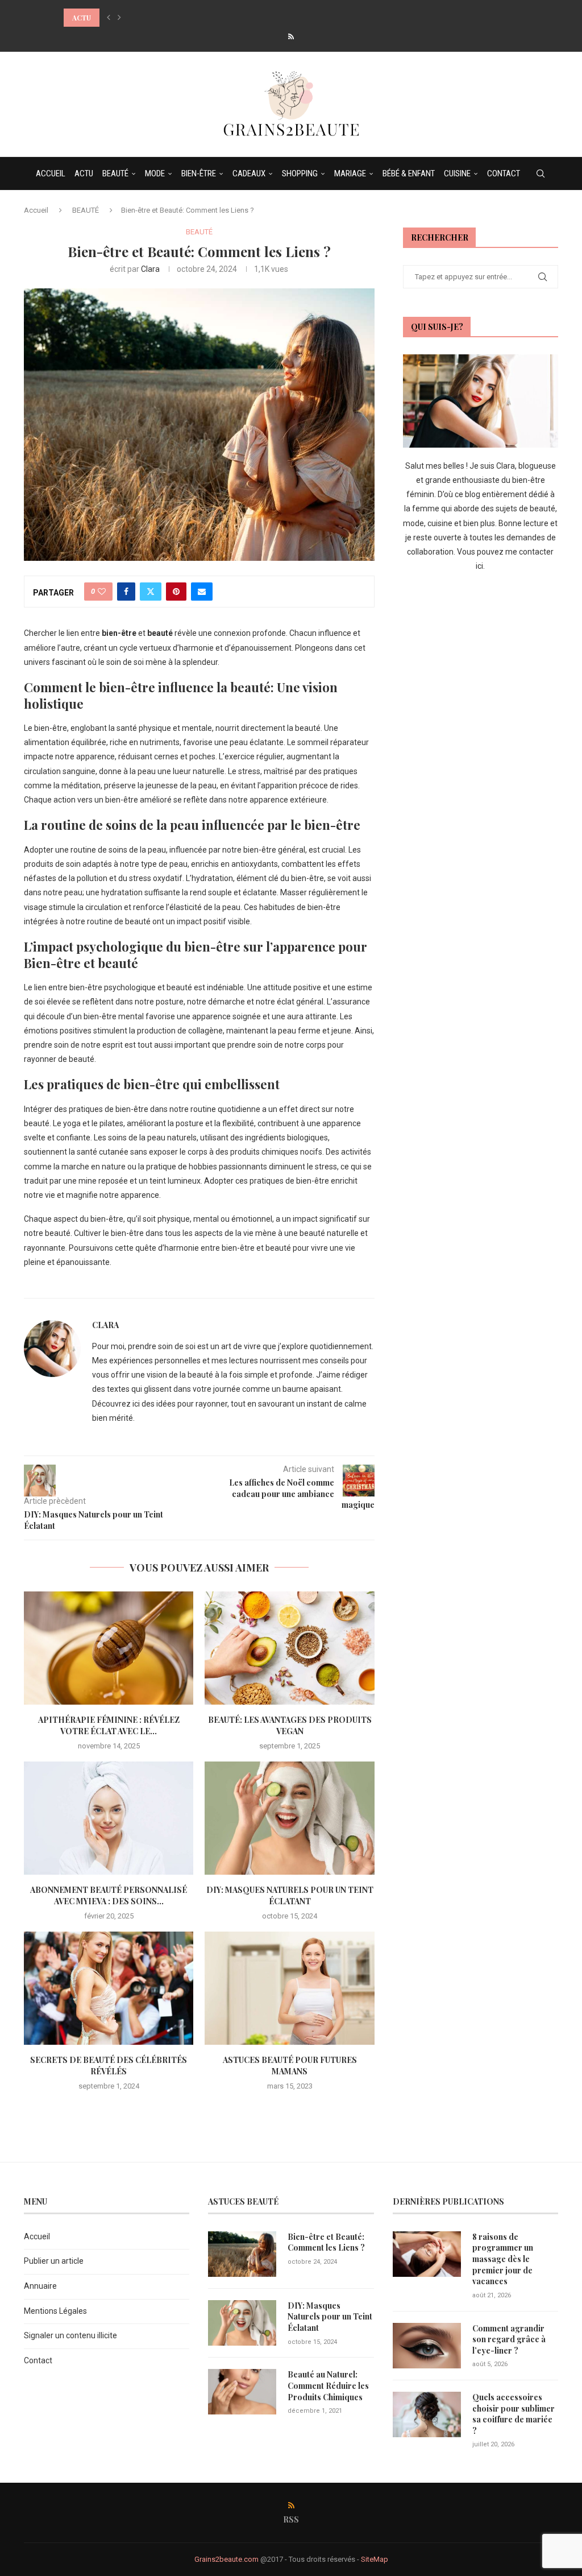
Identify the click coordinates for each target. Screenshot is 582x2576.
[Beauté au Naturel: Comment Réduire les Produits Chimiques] (242, 2392)
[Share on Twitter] (151, 592)
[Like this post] (102, 592)
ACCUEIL (51, 173)
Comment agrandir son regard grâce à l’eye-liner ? (509, 2339)
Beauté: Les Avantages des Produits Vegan (290, 1725)
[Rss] (291, 37)
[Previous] (109, 18)
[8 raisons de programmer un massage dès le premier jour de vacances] (427, 2254)
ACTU (84, 173)
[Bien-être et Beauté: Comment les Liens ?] (242, 2254)
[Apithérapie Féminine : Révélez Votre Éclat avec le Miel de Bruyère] (109, 1648)
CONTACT (504, 173)
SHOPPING (300, 173)
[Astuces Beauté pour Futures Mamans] (289, 1988)
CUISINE (457, 173)
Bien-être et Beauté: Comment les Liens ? (326, 2242)
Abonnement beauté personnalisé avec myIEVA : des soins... (109, 1895)
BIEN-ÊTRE (199, 173)
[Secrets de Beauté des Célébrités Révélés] (109, 1988)
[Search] (541, 173)
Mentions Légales (55, 2311)
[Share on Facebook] (126, 592)
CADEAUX (249, 173)
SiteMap (375, 2559)
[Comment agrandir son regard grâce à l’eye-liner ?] (427, 2346)
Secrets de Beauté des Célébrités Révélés (109, 2066)
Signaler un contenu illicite (70, 2335)
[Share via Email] (202, 592)
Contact (38, 2360)
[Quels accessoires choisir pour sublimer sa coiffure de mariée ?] (427, 2414)
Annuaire (40, 2286)
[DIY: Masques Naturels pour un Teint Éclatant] (289, 1818)
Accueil (36, 210)
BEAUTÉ (115, 173)
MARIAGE (350, 173)
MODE (155, 173)
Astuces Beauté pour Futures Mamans (290, 2066)
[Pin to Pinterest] (176, 592)
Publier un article (54, 2261)
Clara (150, 269)
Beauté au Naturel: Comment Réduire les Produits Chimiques (328, 2385)
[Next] (119, 18)
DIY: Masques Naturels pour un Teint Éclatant (290, 1895)
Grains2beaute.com (226, 2559)
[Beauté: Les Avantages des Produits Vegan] (289, 1648)
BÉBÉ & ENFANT (409, 173)
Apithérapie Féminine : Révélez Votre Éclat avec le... (109, 1725)
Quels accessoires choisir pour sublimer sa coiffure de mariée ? (514, 2414)
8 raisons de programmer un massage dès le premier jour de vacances (503, 2259)
